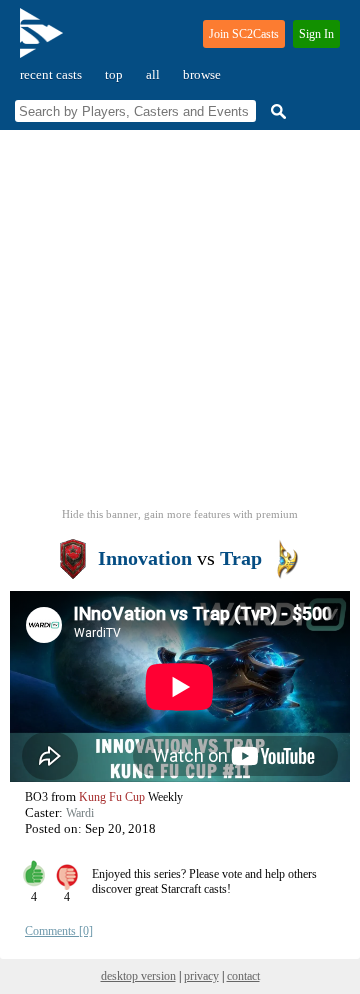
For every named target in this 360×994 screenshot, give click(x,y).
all (153, 74)
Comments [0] (59, 931)
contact (243, 976)
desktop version (138, 976)
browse (202, 74)
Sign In (316, 34)
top (114, 74)
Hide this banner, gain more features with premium (180, 514)
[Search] (276, 111)
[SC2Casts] (44, 41)
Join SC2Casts (244, 34)
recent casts (51, 74)
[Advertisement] (180, 325)
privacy (201, 976)
